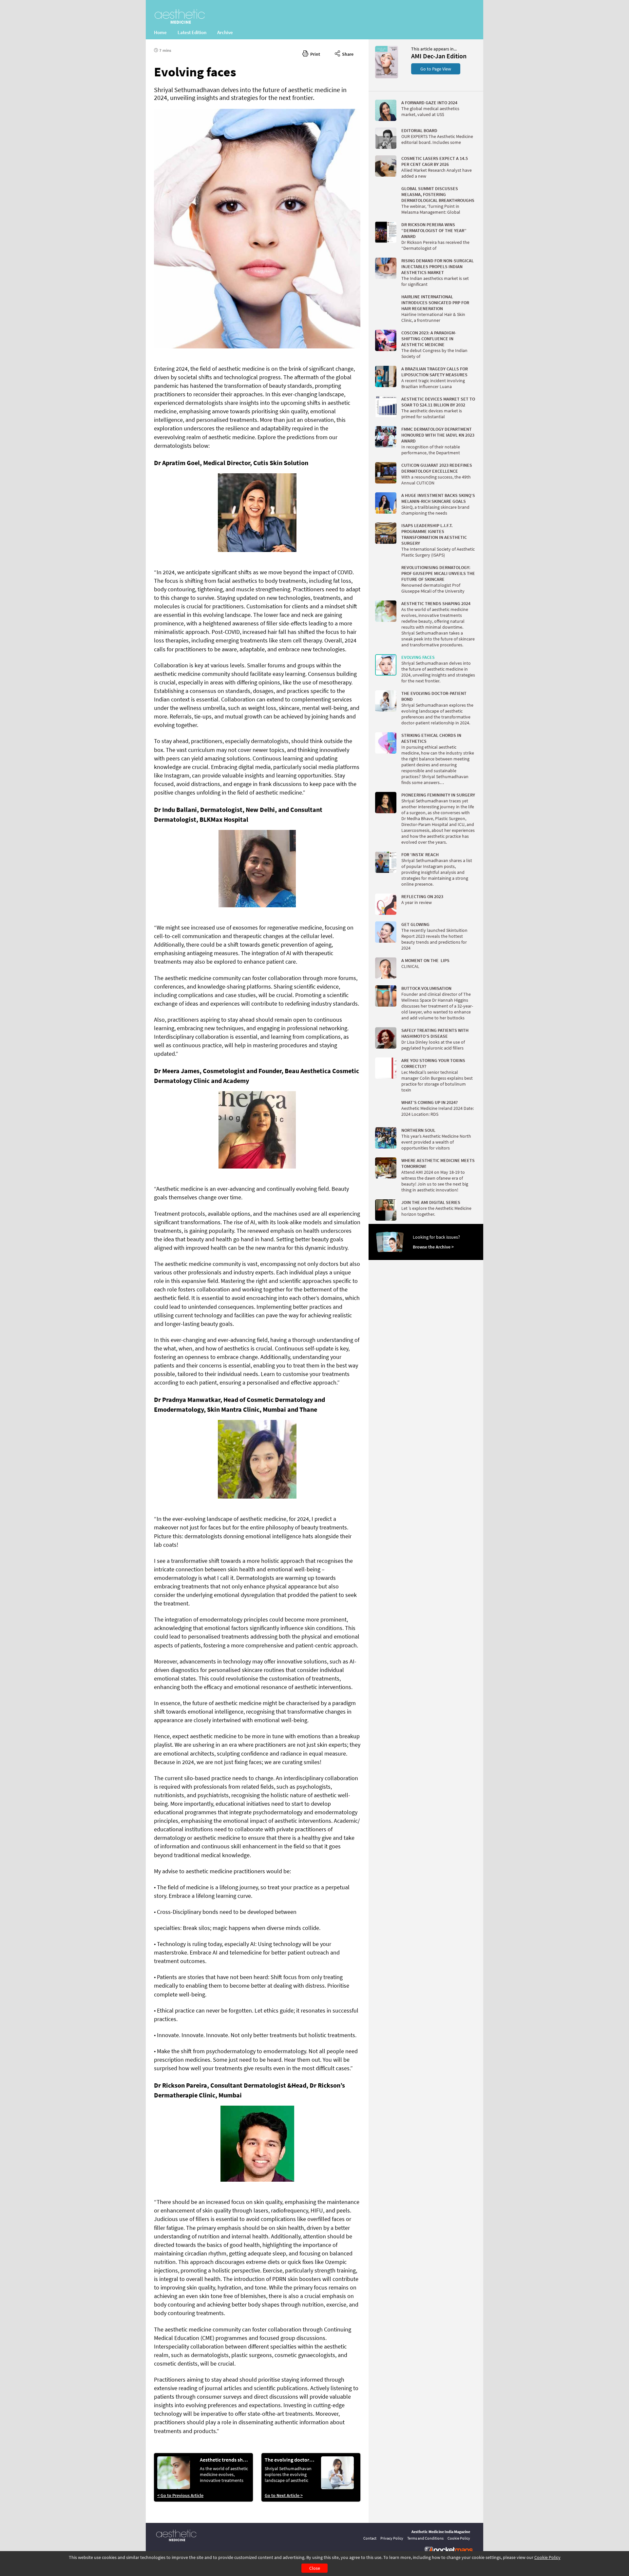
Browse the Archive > (433, 1247)
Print (314, 54)
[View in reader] (387, 77)
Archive (225, 32)
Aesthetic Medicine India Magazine (441, 2532)
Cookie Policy (547, 2557)
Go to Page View (436, 69)
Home (160, 32)
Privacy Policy (392, 2538)
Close (315, 2568)
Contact (370, 2538)
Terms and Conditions (425, 2538)
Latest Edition (192, 32)
